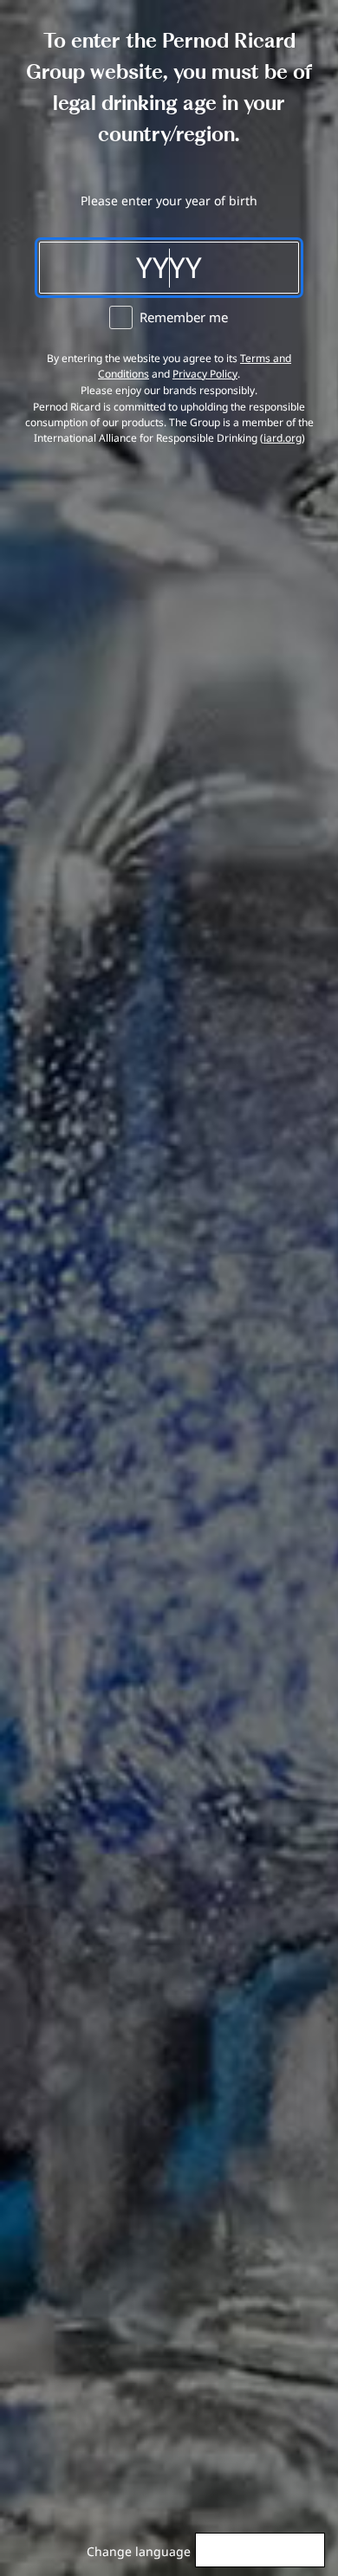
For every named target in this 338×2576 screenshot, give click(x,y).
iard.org (283, 438)
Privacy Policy (205, 374)
